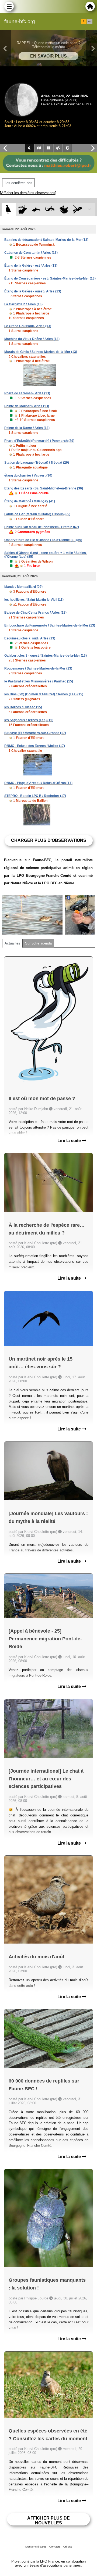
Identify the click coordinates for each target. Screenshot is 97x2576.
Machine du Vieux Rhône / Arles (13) (32, 339)
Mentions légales (36, 2547)
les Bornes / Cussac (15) (23, 707)
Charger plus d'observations (49, 840)
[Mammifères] (22, 210)
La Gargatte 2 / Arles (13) (23, 304)
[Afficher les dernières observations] (28, 193)
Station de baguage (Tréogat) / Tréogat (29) (37, 463)
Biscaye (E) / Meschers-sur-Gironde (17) (35, 733)
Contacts (55, 2547)
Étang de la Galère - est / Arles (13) (31, 266)
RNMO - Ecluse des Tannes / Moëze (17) (35, 746)
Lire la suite (70, 1141)
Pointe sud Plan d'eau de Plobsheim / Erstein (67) (42, 527)
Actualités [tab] (12, 943)
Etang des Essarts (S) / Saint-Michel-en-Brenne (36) (44, 488)
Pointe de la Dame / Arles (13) (27, 428)
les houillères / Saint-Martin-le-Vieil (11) (34, 600)
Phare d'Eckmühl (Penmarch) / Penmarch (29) (39, 441)
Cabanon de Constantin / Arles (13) (31, 253)
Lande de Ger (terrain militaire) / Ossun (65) (37, 514)
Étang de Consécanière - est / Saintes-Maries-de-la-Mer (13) (50, 278)
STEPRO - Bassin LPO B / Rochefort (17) (35, 796)
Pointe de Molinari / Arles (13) (27, 406)
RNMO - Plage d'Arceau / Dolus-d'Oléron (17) (38, 783)
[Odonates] (77, 210)
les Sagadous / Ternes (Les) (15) (29, 720)
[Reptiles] (50, 210)
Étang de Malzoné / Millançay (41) (30, 501)
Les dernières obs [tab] (18, 183)
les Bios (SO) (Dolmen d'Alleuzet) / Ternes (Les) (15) (44, 694)
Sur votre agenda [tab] (38, 943)
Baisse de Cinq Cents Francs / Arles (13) (35, 613)
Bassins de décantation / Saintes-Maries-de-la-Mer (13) (46, 240)
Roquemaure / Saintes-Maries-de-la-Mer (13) (38, 668)
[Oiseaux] (8, 210)
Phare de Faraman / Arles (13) (27, 393)
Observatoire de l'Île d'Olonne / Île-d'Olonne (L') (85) (43, 540)
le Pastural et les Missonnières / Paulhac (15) (39, 681)
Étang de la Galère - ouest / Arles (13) (33, 291)
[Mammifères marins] (36, 210)
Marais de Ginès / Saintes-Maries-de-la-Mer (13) (41, 352)
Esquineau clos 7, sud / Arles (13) (30, 638)
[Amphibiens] (64, 210)
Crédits (68, 2547)
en (90, 22)
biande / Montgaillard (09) (23, 587)
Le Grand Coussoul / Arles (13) (28, 326)
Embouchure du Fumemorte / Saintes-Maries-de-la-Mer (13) (50, 625)
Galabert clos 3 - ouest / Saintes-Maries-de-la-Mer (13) (46, 656)
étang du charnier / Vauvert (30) (28, 475)
